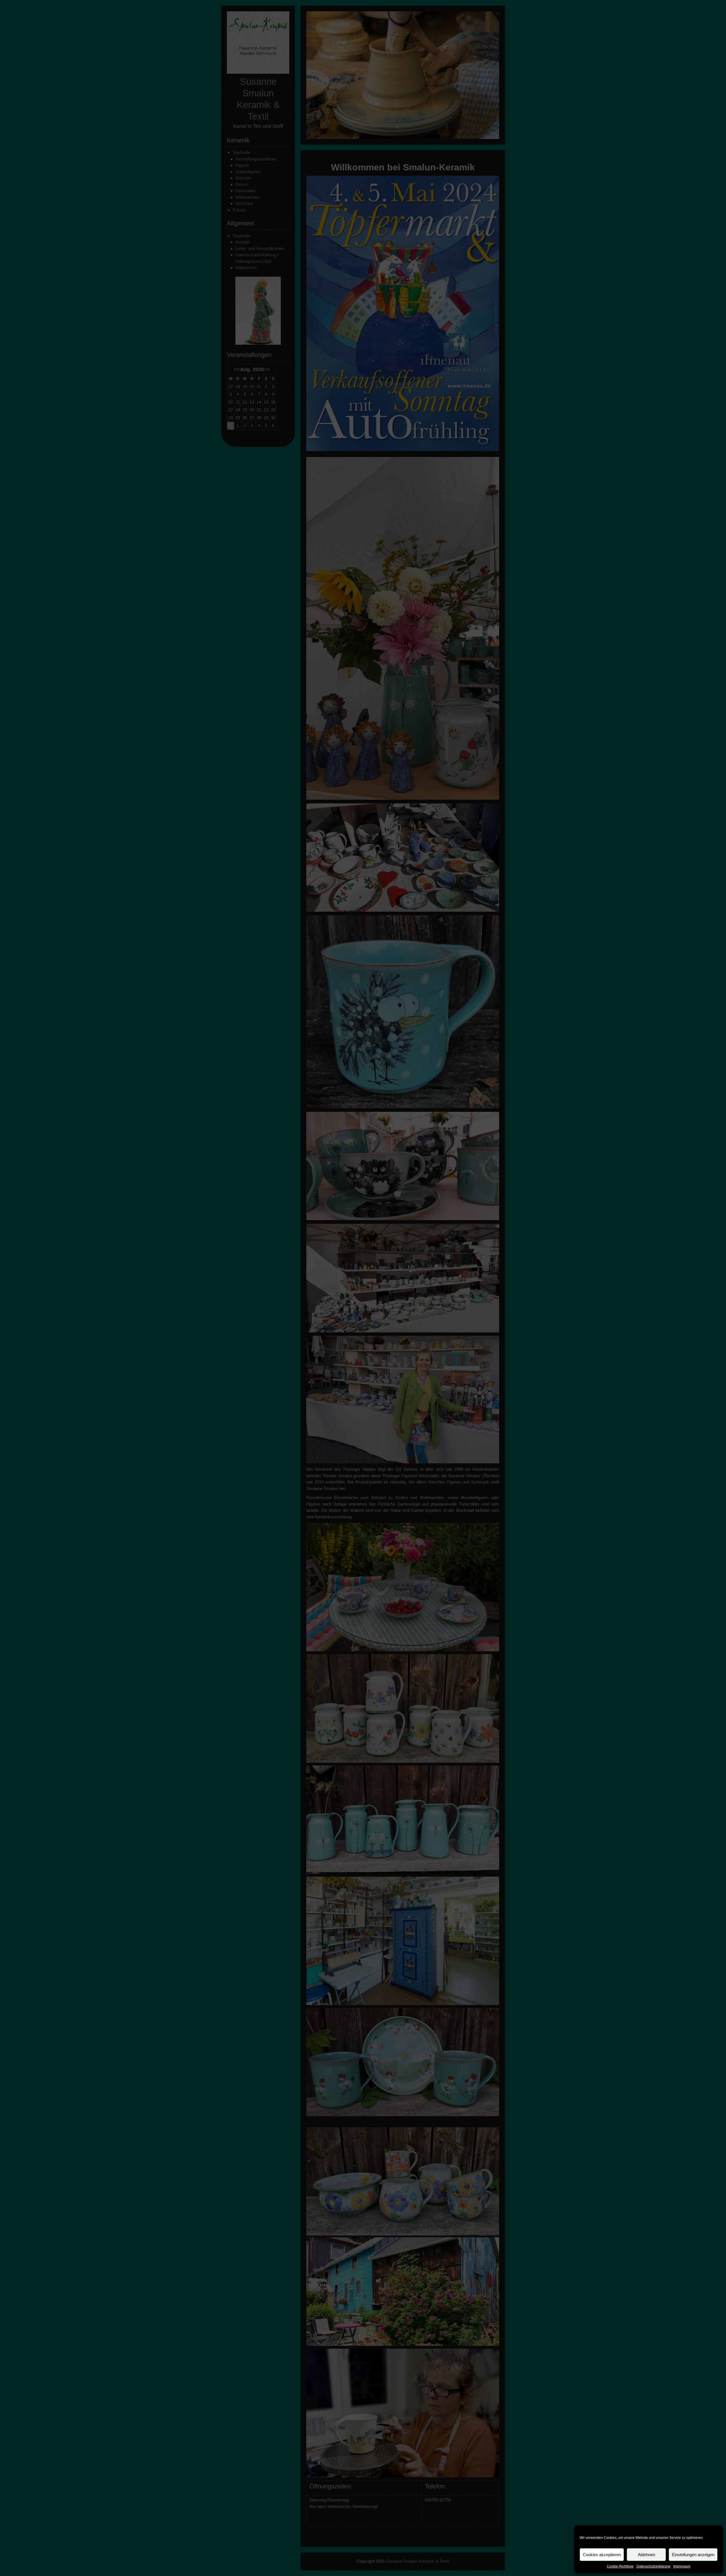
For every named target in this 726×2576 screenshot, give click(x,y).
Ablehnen (646, 2555)
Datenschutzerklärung (653, 2566)
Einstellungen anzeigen (693, 2555)
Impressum (682, 2566)
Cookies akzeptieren (602, 2555)
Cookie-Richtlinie (620, 2566)
